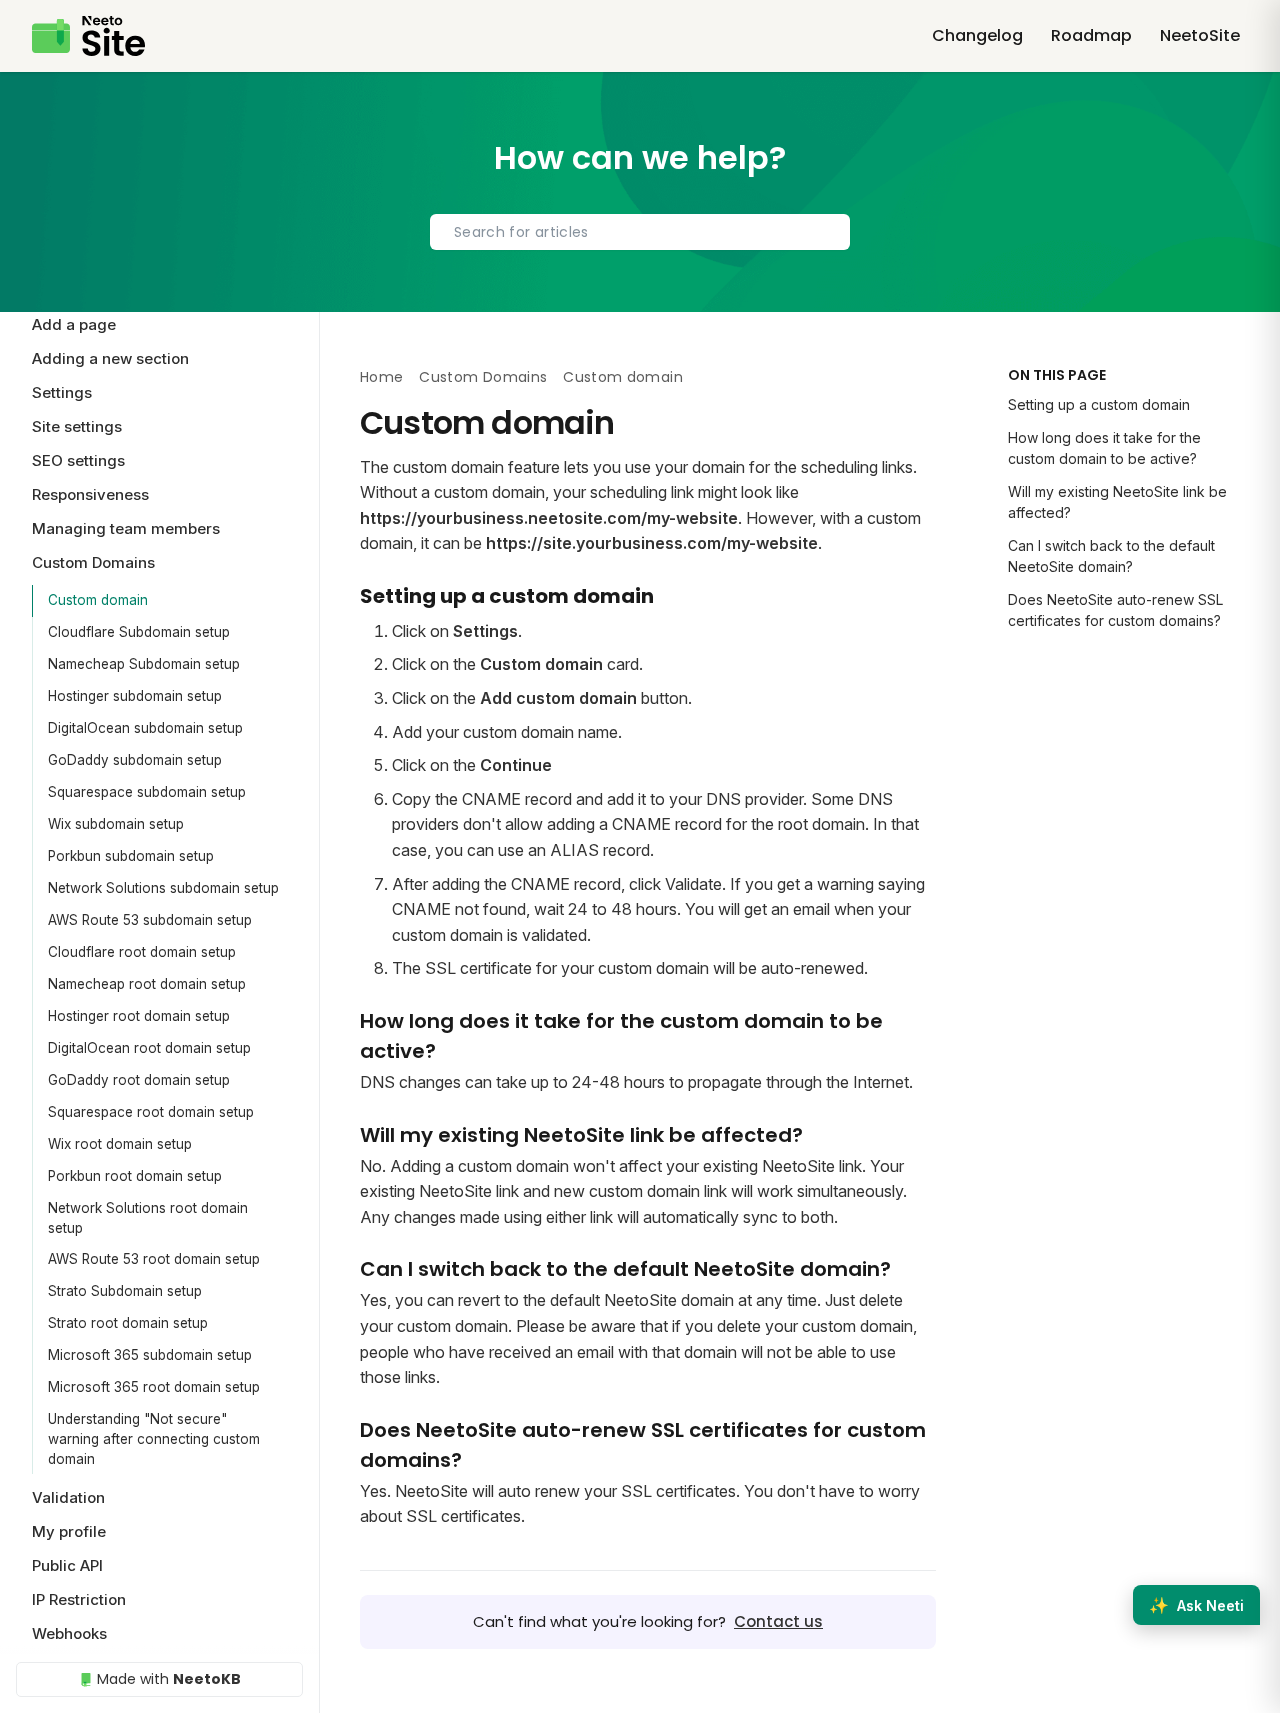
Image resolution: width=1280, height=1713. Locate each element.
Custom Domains (483, 377)
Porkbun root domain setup (135, 1176)
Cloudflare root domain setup (142, 952)
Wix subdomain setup (116, 824)
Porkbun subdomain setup (131, 856)
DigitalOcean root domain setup (149, 1048)
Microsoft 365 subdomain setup (150, 1355)
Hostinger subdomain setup (135, 696)
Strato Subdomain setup (125, 1291)
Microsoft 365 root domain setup (154, 1387)
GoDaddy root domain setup (139, 1080)
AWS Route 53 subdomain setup (150, 920)
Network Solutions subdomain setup (163, 888)
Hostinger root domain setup (139, 1016)
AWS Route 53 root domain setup (154, 1259)
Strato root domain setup (128, 1323)
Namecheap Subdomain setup (144, 664)
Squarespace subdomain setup (147, 792)
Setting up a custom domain (1099, 404)
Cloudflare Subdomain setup (139, 632)
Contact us (778, 1621)
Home (381, 377)
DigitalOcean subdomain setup (145, 728)
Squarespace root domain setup (151, 1112)
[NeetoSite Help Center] (88, 36)
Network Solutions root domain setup (148, 1218)
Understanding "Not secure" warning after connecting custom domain (154, 1439)
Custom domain (98, 600)
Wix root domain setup (120, 1144)
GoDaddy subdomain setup (135, 760)
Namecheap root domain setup (147, 984)
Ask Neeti (1196, 1605)
